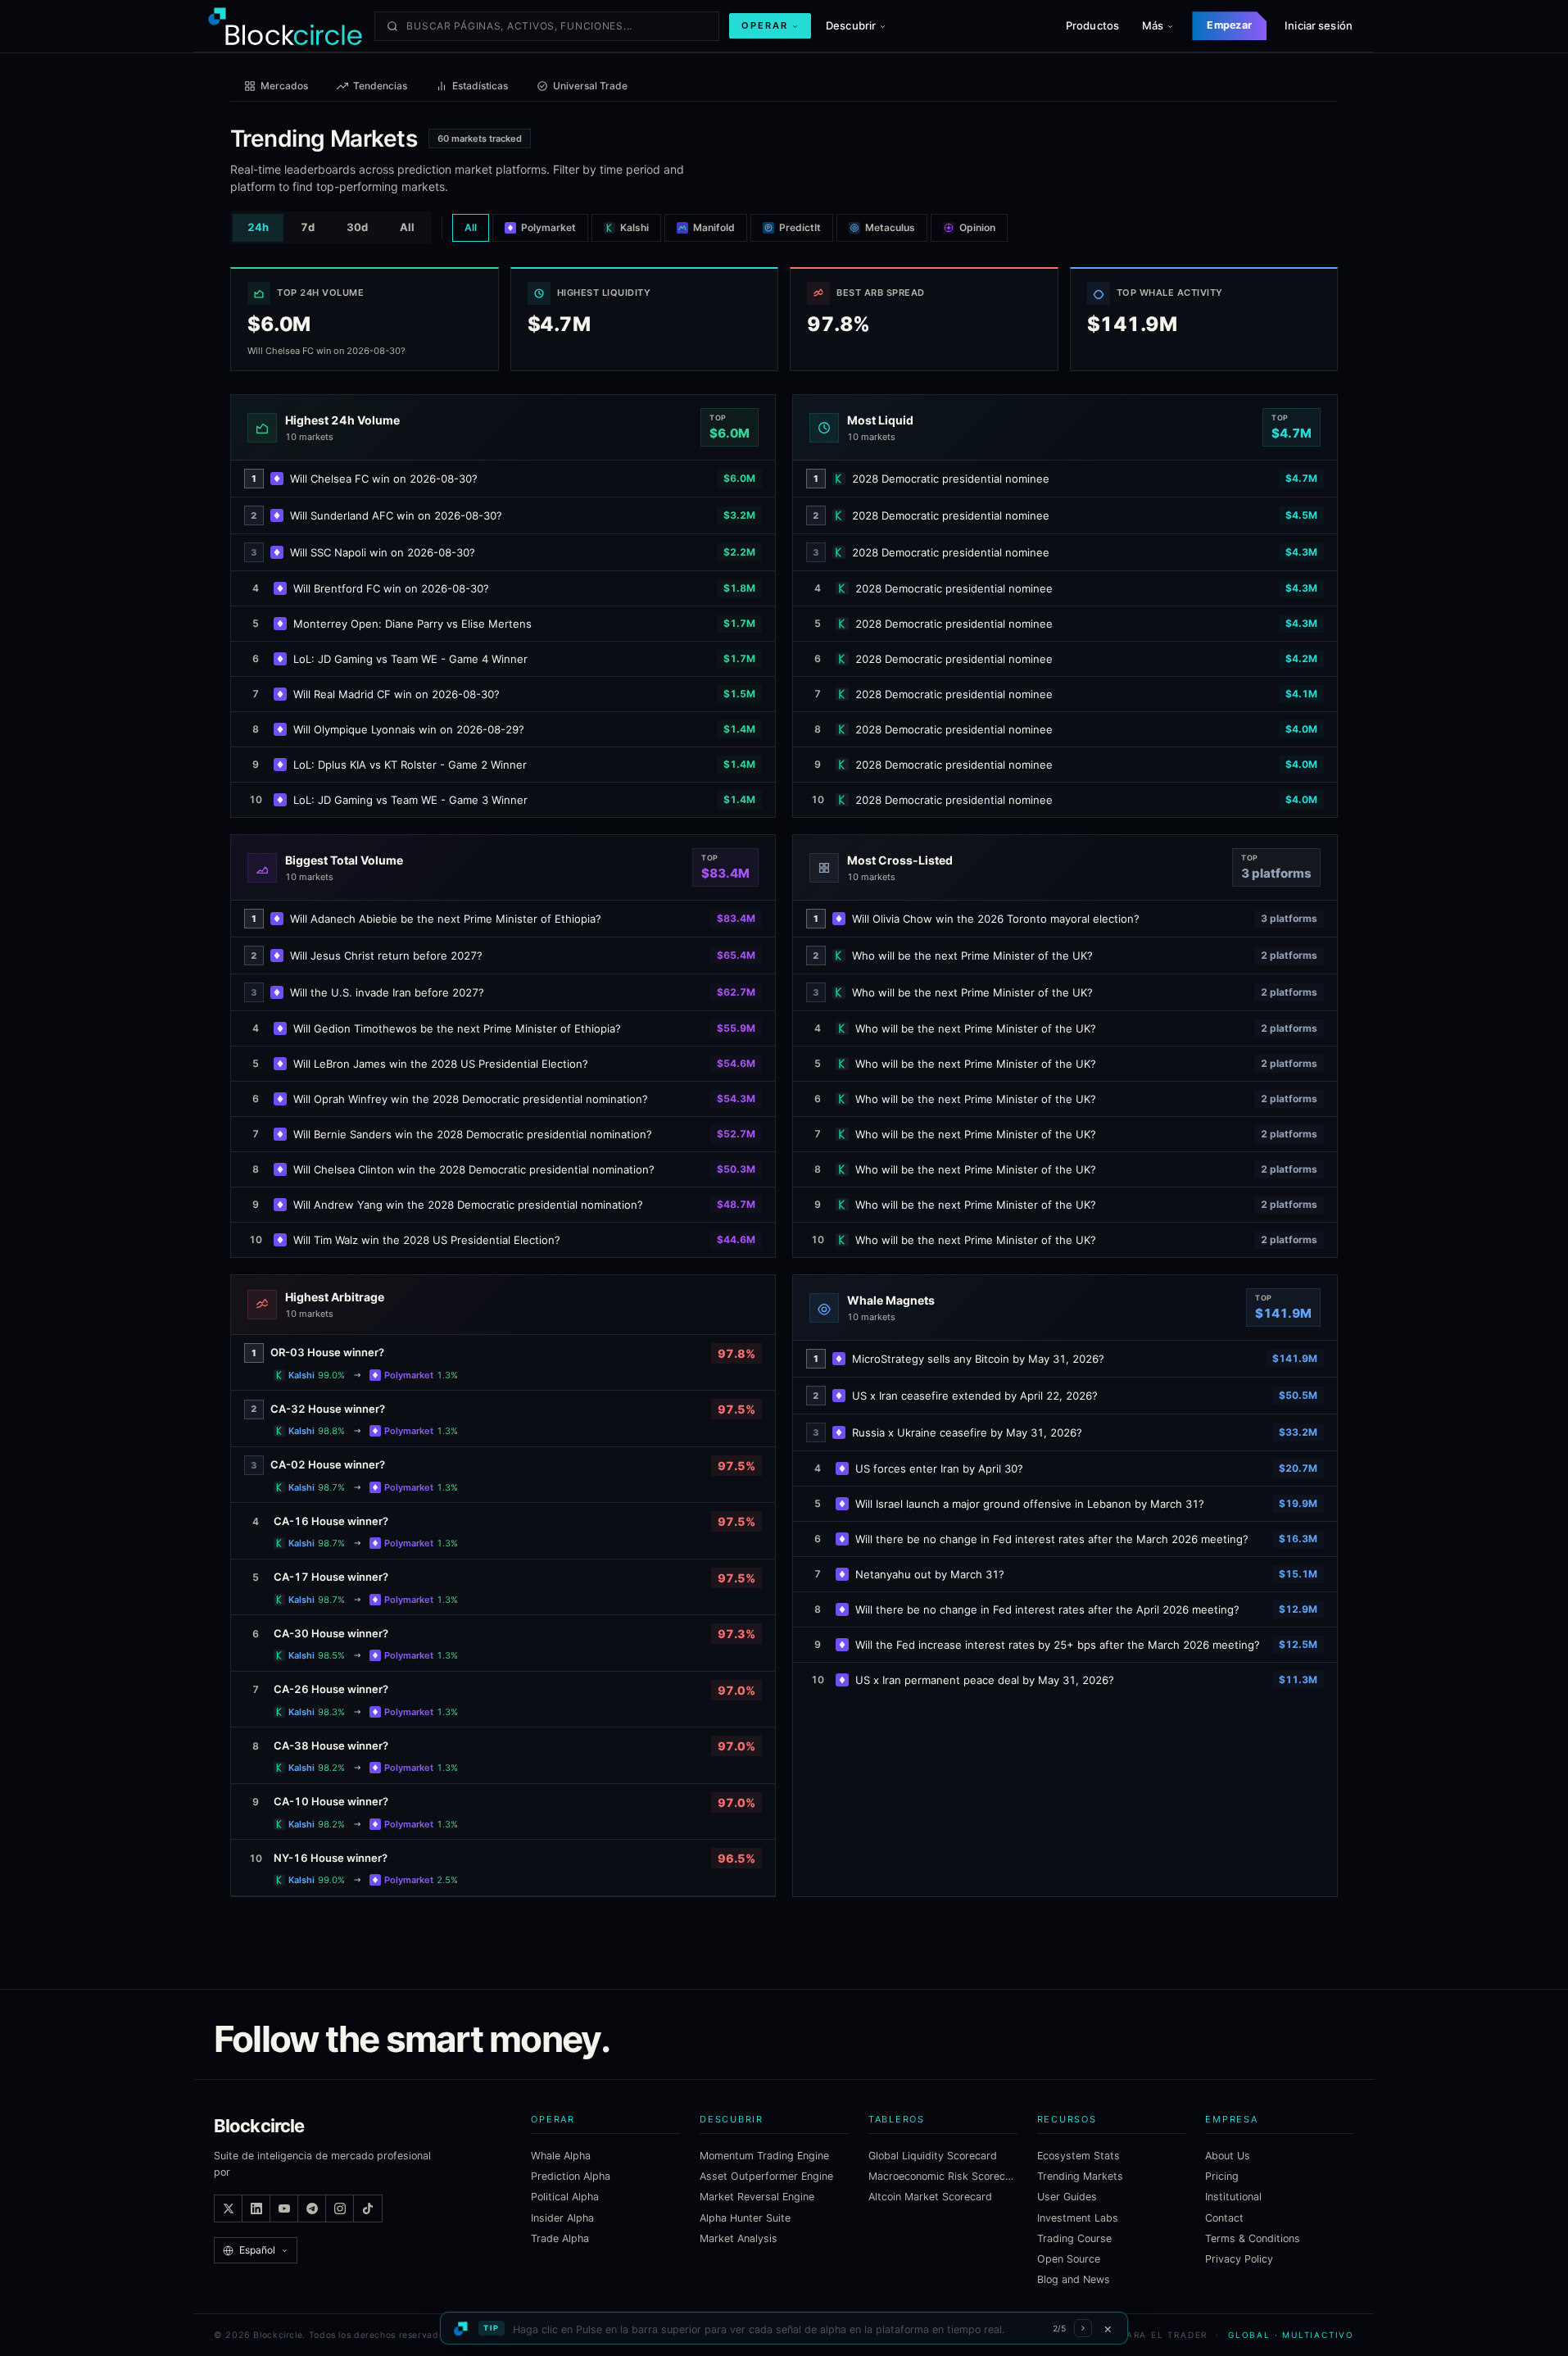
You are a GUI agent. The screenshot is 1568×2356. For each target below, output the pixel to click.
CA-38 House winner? (331, 1745)
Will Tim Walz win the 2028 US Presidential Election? (427, 1240)
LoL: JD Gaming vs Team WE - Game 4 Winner (410, 659)
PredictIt (800, 227)
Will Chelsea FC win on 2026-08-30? (384, 479)
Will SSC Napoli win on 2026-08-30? (383, 552)
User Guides (1067, 2197)
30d (357, 227)
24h (258, 227)
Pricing (1222, 2176)
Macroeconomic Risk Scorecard (943, 2176)
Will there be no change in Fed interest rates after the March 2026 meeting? (1052, 1539)
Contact (1224, 2218)
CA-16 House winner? (331, 1521)
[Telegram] (312, 2208)
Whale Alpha (561, 2156)
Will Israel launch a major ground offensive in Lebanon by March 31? (1030, 1504)
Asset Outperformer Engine (766, 2176)
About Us (1228, 2156)
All (407, 227)
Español (257, 2250)
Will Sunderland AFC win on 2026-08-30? (396, 515)
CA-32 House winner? (328, 1409)
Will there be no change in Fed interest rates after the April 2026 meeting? (1047, 1609)
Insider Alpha (562, 2218)
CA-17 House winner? (331, 1577)
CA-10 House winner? (331, 1801)
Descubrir (851, 25)
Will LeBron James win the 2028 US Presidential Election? (441, 1064)
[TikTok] (368, 2208)
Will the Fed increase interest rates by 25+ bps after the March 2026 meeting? (1058, 1645)
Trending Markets (1080, 2176)
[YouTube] (284, 2208)
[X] (229, 2208)
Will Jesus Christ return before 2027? (386, 956)
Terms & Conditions (1253, 2238)
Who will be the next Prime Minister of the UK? (972, 956)
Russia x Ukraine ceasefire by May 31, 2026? (967, 1432)
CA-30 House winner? (331, 1633)
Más (1153, 25)
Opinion (977, 227)
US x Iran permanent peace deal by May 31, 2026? (985, 1680)
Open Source (1069, 2259)
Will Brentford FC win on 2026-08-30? (391, 588)
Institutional (1233, 2197)
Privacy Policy (1239, 2259)
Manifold (714, 227)
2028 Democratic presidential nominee (951, 479)
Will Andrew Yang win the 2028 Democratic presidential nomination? (468, 1205)
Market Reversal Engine (757, 2197)
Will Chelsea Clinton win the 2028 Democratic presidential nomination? (474, 1169)
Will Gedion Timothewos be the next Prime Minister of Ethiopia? (457, 1028)
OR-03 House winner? (327, 1352)
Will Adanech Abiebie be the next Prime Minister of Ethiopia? (446, 919)
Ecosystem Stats (1079, 2156)
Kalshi (634, 227)
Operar (765, 25)
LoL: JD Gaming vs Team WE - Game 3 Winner (410, 800)
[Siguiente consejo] (1083, 2328)
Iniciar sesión (1319, 25)
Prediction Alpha (571, 2176)
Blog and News (1074, 2279)
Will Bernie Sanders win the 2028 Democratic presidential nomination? (473, 1134)
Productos (1092, 25)
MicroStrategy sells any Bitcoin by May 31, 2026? (978, 1359)
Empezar (1229, 25)
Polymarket (548, 227)
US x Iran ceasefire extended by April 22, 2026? (975, 1396)
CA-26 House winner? (331, 1689)
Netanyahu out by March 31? (930, 1574)
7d (308, 227)
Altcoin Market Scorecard (930, 2197)
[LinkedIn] (256, 2208)
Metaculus (890, 227)
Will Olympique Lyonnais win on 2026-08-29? (409, 729)
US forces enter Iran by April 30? (939, 1469)
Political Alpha (565, 2197)
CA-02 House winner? (328, 1464)
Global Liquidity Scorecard (933, 2156)
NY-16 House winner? (331, 1858)
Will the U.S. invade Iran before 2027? (387, 992)
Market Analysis (739, 2238)
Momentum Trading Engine (764, 2156)
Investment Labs (1078, 2218)
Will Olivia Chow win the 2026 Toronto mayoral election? (996, 919)
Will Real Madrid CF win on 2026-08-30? (397, 694)
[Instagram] (340, 2208)
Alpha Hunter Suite (745, 2218)
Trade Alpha (560, 2238)
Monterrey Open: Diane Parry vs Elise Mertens (412, 624)
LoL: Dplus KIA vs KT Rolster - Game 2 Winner (410, 765)
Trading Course (1074, 2238)
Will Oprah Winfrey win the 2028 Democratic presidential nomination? (471, 1099)
